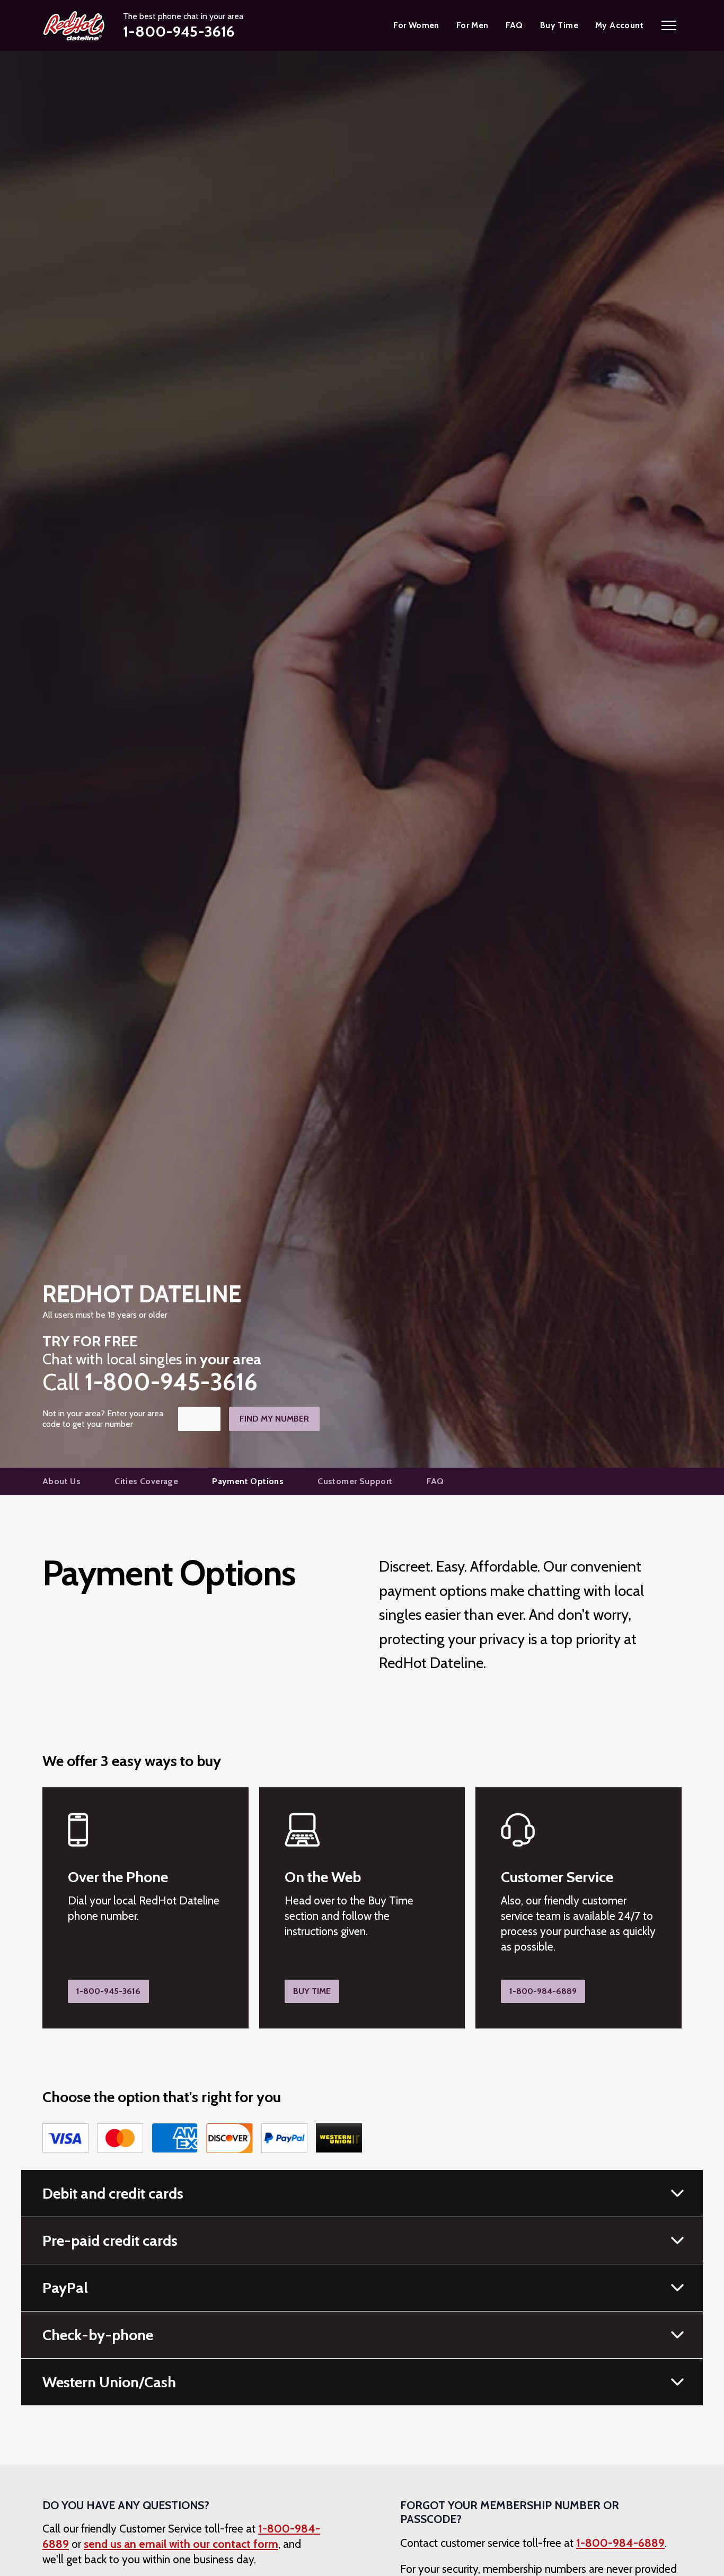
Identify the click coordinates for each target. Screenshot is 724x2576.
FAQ (435, 1481)
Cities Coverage (146, 1481)
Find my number (274, 1419)
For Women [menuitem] (416, 25)
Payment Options (248, 1481)
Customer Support (355, 1481)
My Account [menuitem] (619, 25)
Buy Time (312, 1991)
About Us (61, 1481)
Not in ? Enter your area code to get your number (103, 1419)
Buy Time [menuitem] (559, 25)
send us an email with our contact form (181, 2544)
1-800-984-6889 (543, 1991)
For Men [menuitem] (473, 25)
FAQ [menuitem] (514, 25)
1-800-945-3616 (108, 1991)
